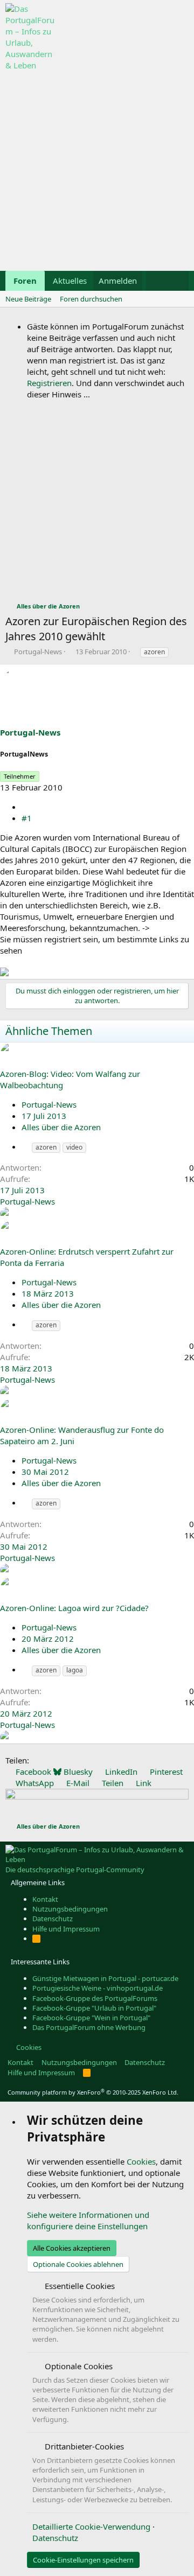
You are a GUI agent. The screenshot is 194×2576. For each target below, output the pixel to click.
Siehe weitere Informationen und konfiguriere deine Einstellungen (88, 2220)
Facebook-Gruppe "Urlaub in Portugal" (94, 2008)
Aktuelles (70, 281)
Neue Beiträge (28, 299)
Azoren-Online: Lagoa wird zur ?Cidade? (74, 1608)
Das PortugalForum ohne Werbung (89, 2027)
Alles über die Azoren (61, 1127)
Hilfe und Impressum (66, 1929)
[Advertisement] (97, 168)
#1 (27, 818)
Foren (25, 281)
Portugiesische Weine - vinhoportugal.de (98, 1988)
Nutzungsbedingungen (70, 1909)
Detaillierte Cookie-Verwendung (91, 2526)
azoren (154, 652)
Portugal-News (38, 652)
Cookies (28, 2047)
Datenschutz (53, 1919)
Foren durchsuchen (91, 299)
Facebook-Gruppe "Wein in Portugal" (91, 2018)
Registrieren (49, 383)
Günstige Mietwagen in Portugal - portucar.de (105, 1978)
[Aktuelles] (157, 281)
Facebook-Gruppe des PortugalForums (95, 1998)
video (74, 1147)
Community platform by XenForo (93, 2092)
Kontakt (45, 1899)
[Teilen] (26, 807)
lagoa (75, 1670)
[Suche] (178, 281)
